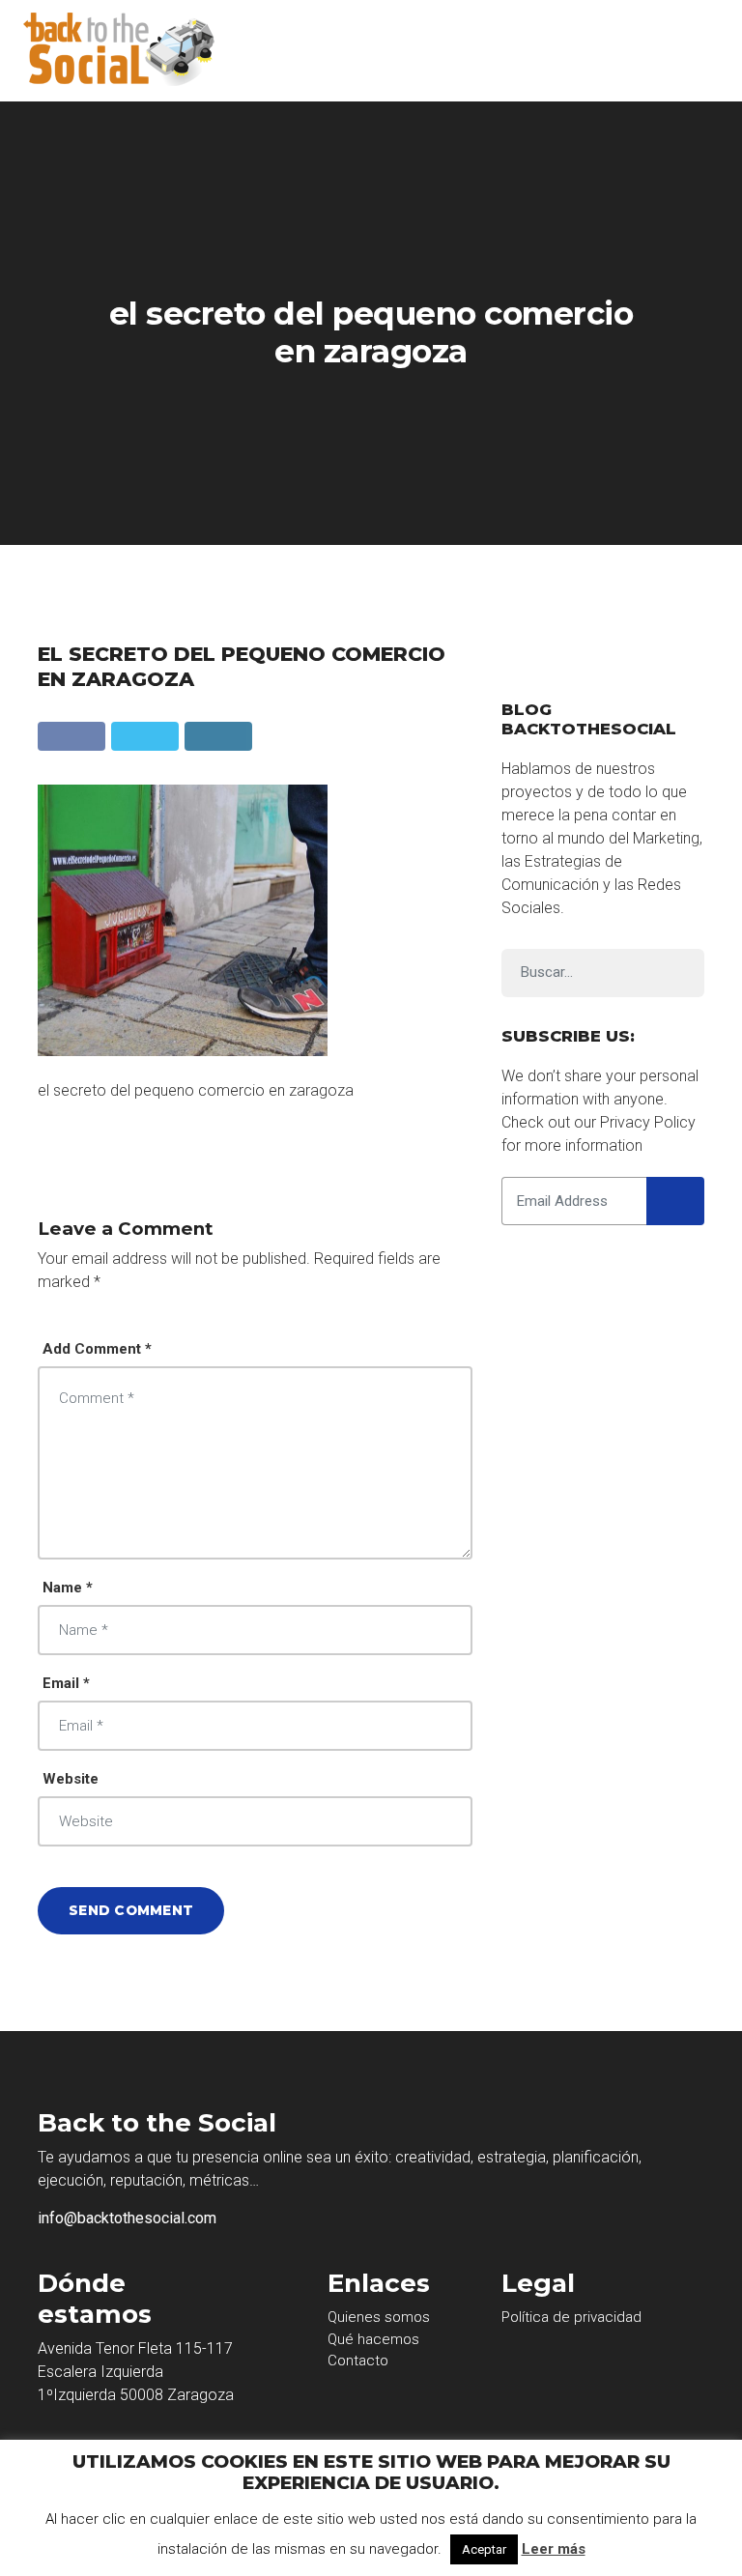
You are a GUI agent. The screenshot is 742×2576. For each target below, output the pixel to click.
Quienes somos (379, 2317)
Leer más (554, 2549)
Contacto (358, 2361)
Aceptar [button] (484, 2549)
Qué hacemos (373, 2339)
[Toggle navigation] (693, 51)
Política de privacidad (571, 2317)
